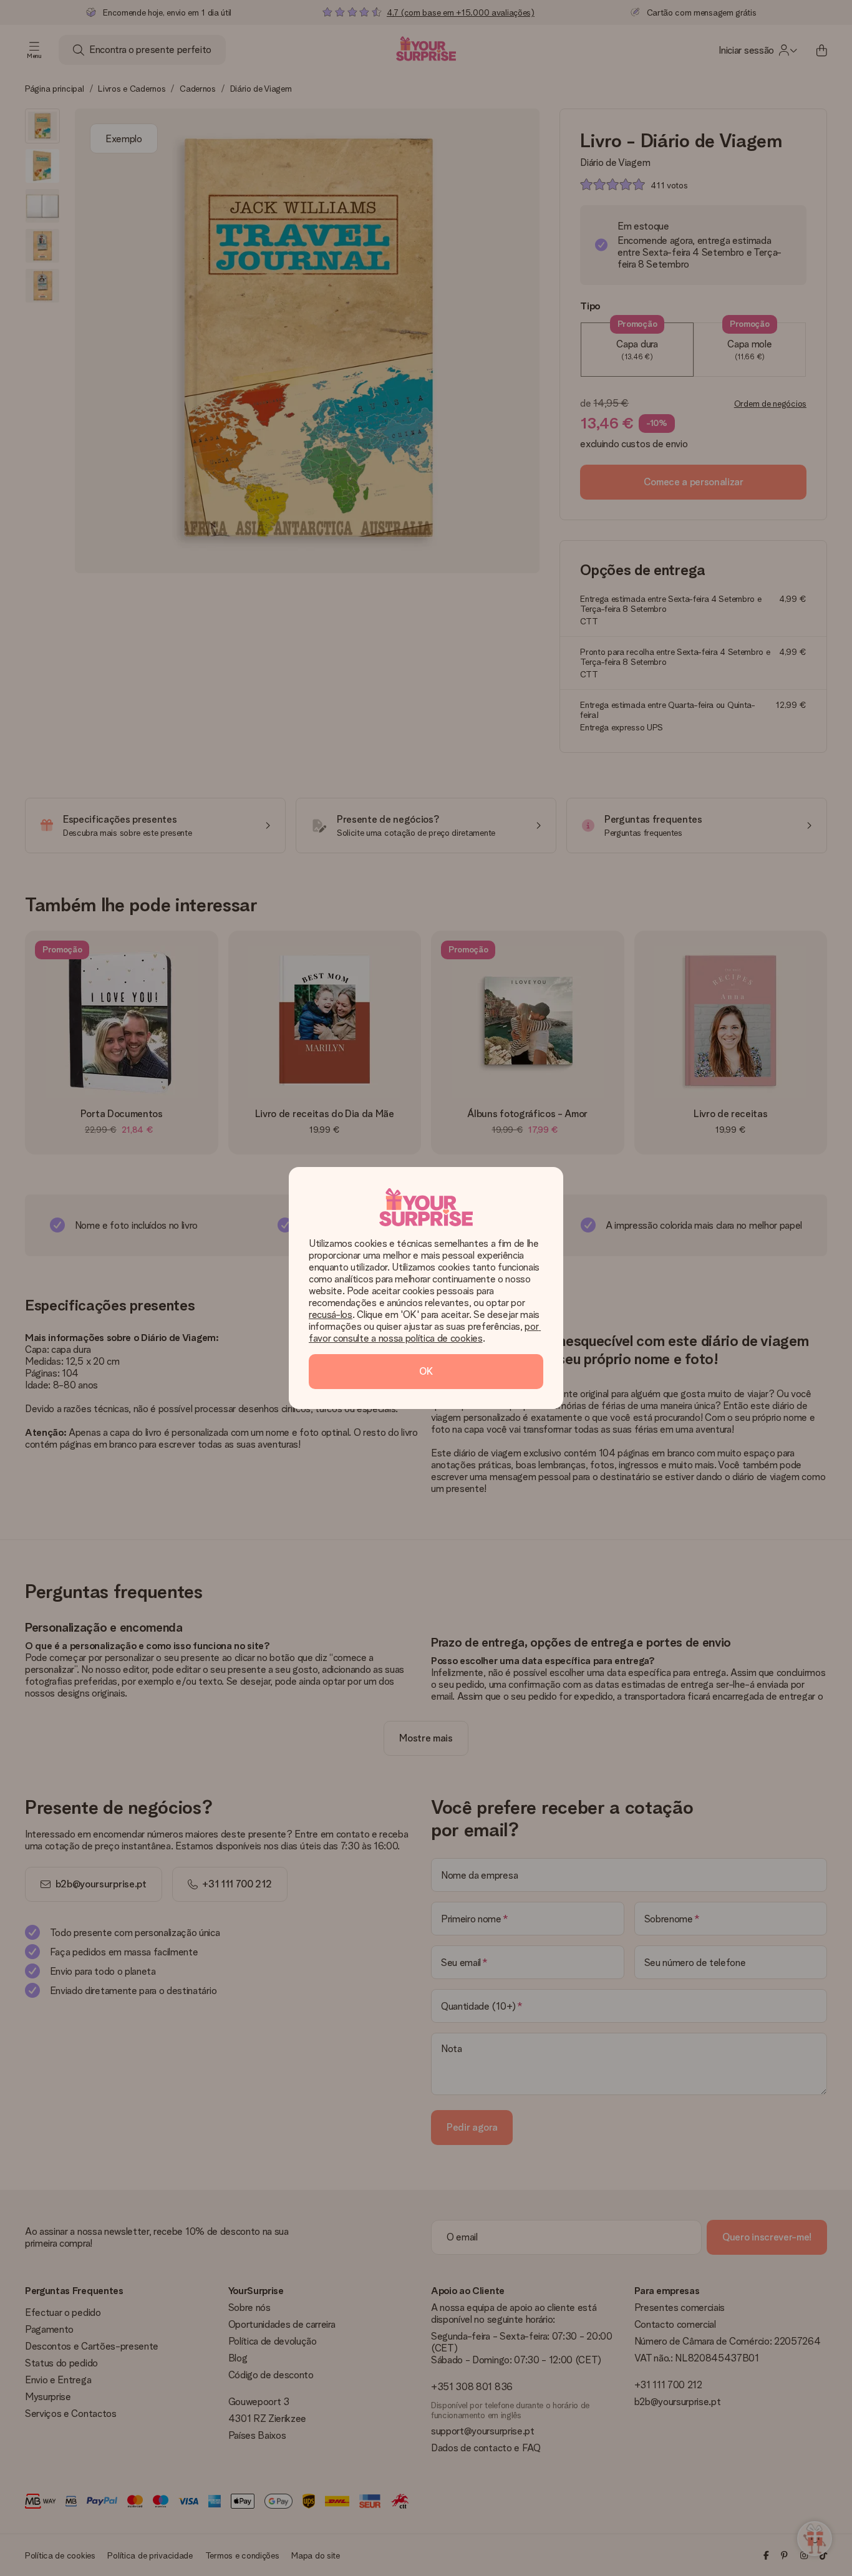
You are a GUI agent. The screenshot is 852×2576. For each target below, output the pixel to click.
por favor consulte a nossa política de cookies (425, 1332)
